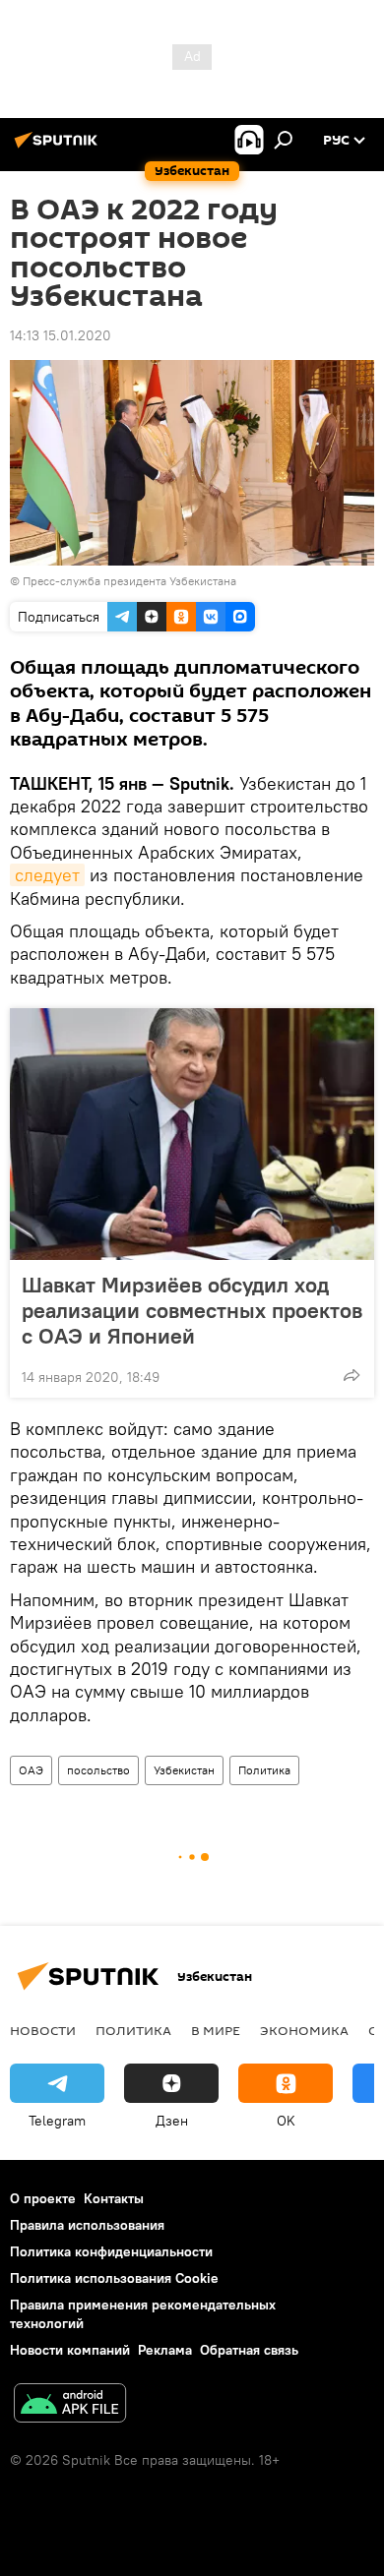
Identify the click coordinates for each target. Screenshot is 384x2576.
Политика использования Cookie (114, 2278)
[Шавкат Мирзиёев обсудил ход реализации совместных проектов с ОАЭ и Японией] (192, 1134)
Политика (264, 1770)
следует (47, 875)
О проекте (43, 2198)
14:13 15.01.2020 (61, 335)
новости (43, 2030)
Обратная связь (249, 2350)
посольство (98, 1770)
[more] (352, 1375)
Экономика (304, 2030)
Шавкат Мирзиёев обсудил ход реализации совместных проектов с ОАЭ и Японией (192, 1310)
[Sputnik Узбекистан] (59, 148)
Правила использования (87, 2225)
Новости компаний (70, 2350)
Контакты (114, 2198)
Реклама (165, 2350)
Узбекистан (184, 1770)
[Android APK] (70, 2405)
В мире (216, 2030)
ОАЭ (31, 1770)
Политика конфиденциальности (111, 2251)
